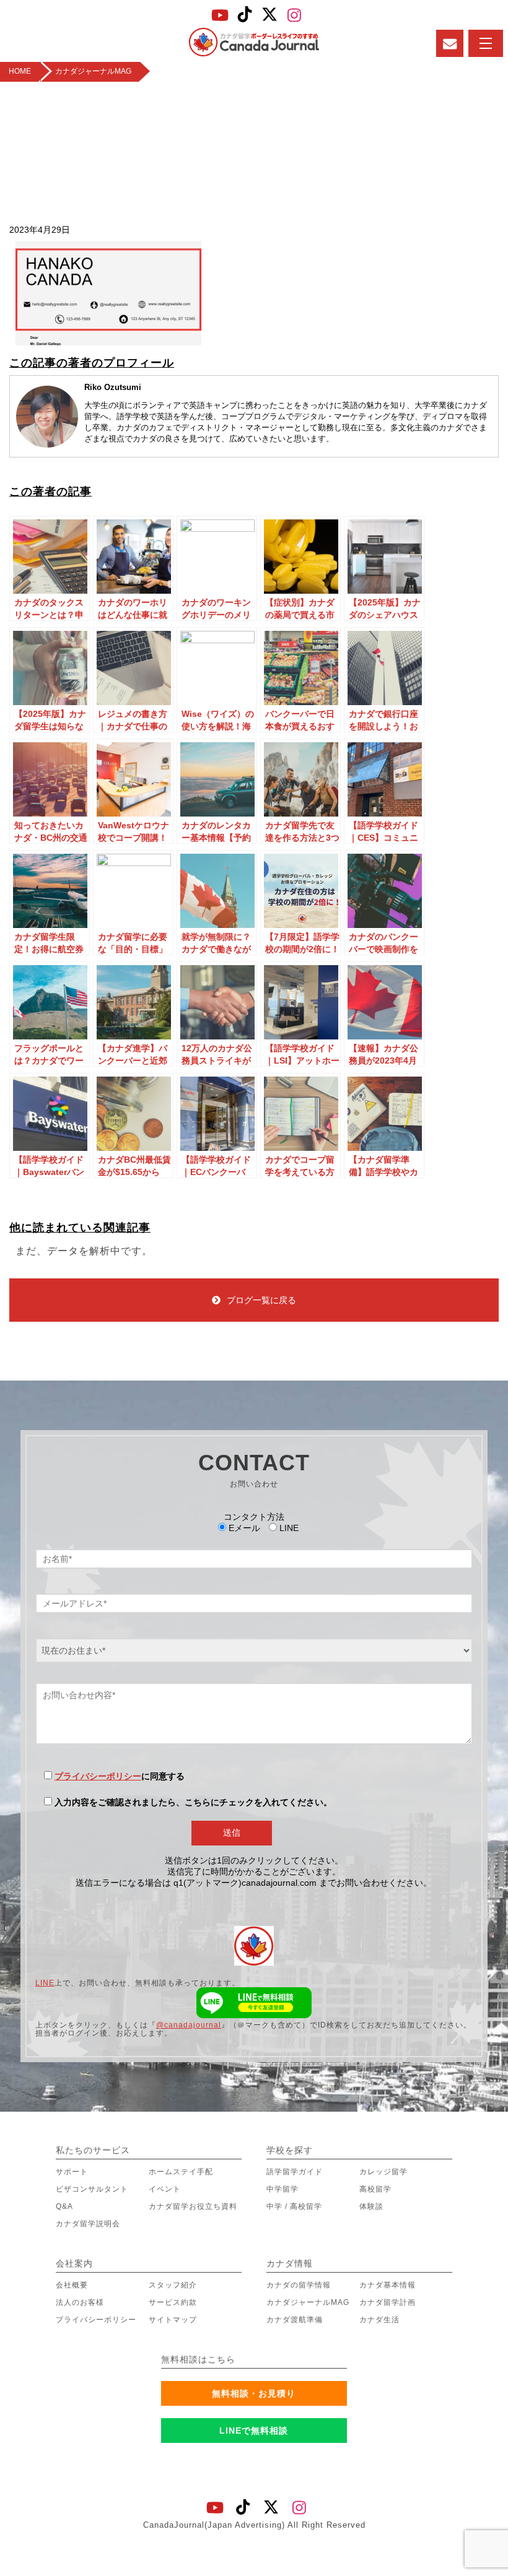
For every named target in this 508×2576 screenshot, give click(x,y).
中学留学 (282, 2189)
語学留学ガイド (295, 2172)
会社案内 (74, 2263)
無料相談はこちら (198, 2359)
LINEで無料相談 (254, 2431)
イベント (165, 2189)
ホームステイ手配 (181, 2172)
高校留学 (375, 2189)
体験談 (371, 2206)
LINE (45, 1983)
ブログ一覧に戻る (261, 1300)
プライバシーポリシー (98, 1776)
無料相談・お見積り (254, 2393)
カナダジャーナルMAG (308, 2302)
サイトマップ (173, 2320)
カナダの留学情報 (299, 2285)
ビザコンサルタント (92, 2189)
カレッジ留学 (383, 2172)
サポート (72, 2172)
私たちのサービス (93, 2150)
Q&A (64, 2206)
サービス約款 (173, 2302)
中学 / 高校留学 (294, 2206)
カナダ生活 (379, 2320)
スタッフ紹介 (173, 2285)
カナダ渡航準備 (295, 2320)
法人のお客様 (80, 2302)
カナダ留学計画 (388, 2302)
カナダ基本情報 (388, 2285)
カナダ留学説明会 (88, 2224)
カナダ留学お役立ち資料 (193, 2206)
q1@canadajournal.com (291, 1374)
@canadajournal (189, 2025)
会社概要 (72, 2285)
